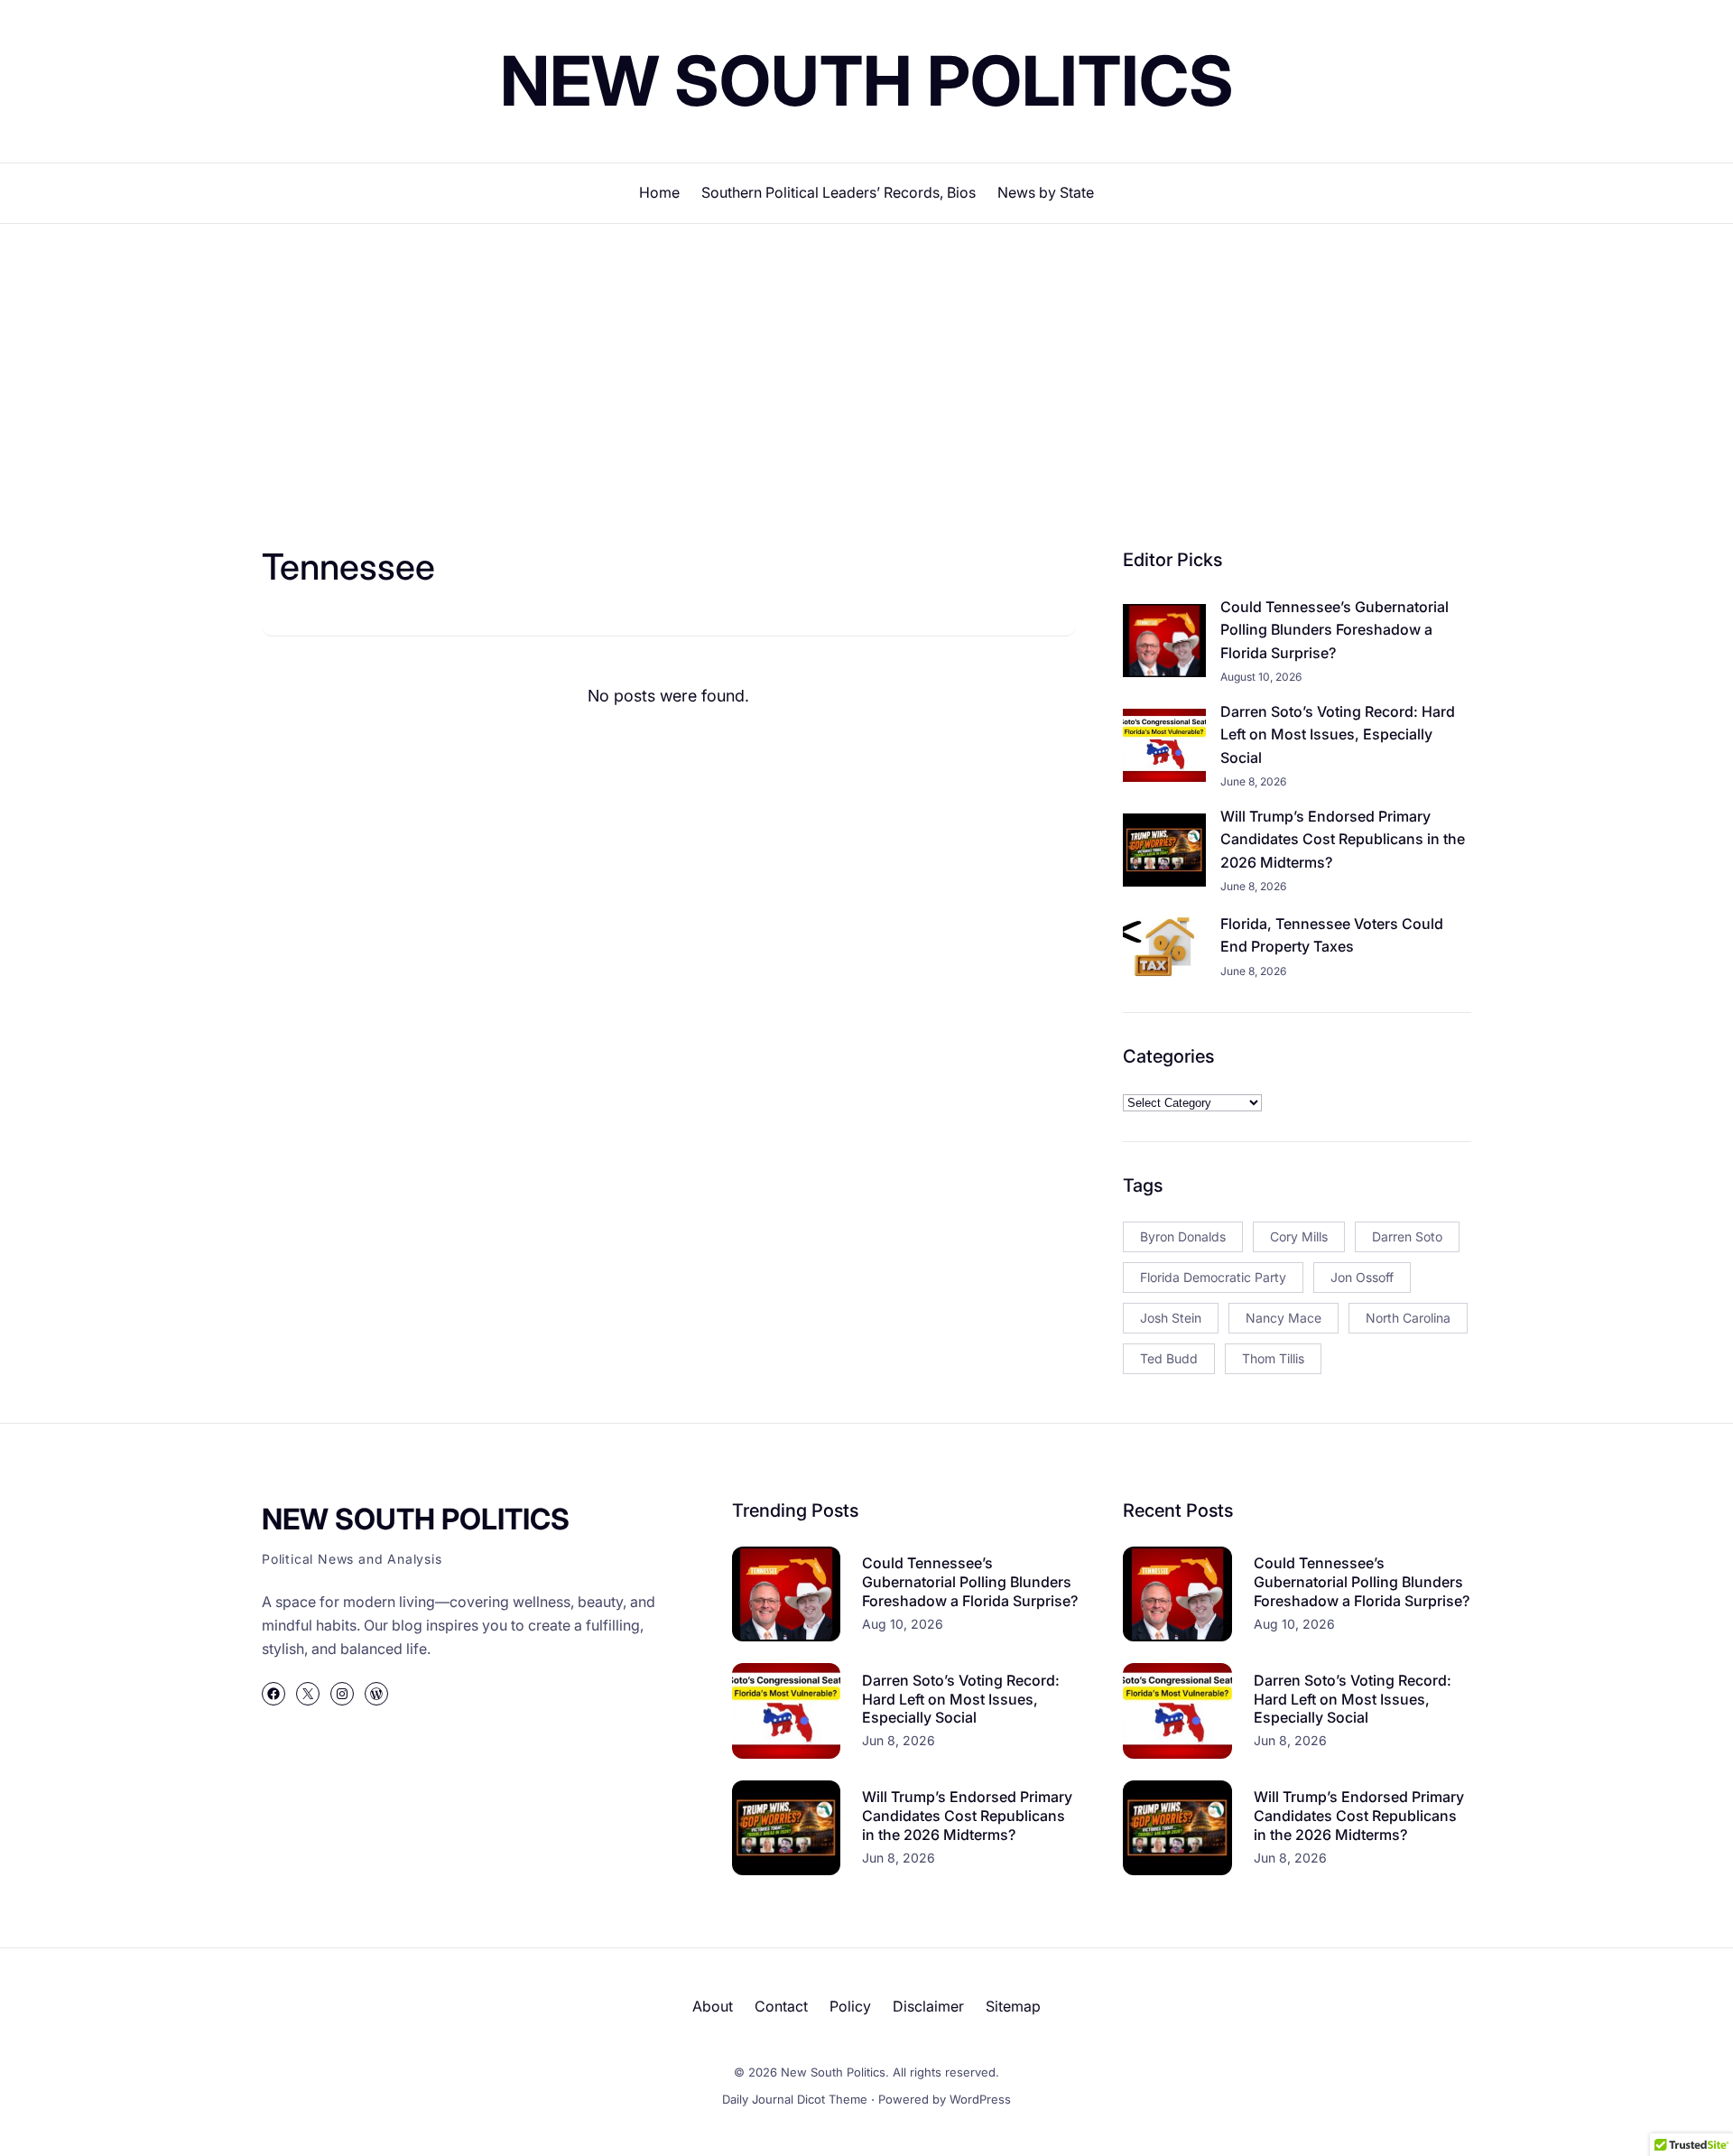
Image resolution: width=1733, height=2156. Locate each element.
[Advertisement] (866, 372)
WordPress (980, 2099)
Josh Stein (1171, 1318)
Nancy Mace (1284, 1318)
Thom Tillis (1273, 1358)
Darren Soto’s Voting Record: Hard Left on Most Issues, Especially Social (1338, 734)
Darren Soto (1407, 1236)
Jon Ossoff (1362, 1277)
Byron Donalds (1183, 1236)
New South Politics (867, 80)
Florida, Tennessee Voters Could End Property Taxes (1332, 935)
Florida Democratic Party (1213, 1277)
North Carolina (1408, 1318)
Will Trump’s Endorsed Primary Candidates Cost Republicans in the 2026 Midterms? (1343, 839)
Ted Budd (1169, 1358)
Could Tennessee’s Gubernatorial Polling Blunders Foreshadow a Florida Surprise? (1335, 630)
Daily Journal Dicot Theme (795, 2099)
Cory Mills (1299, 1236)
